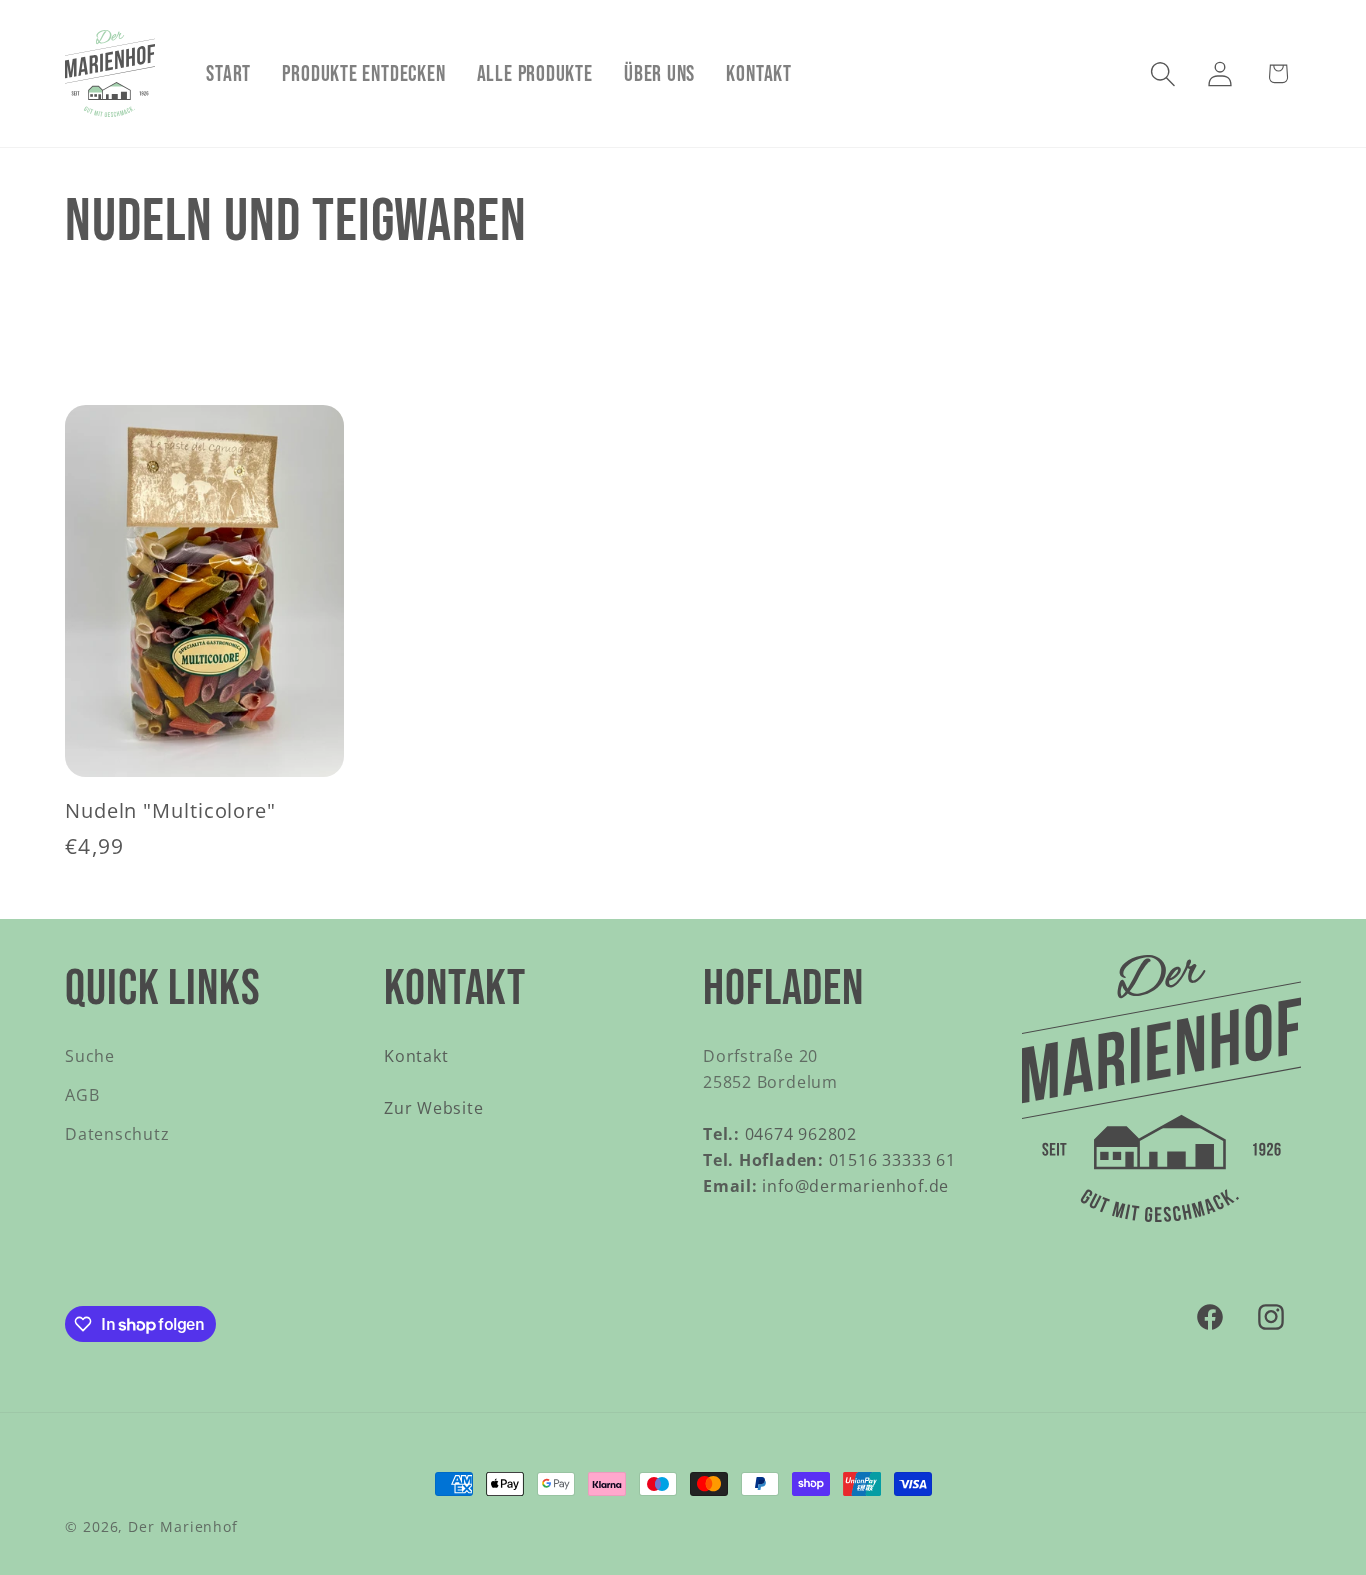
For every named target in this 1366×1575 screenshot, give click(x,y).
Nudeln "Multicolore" (170, 811)
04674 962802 (780, 1134)
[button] (1163, 73)
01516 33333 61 (829, 1160)
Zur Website (434, 1108)
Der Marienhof (183, 1526)
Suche (90, 1056)
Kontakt (416, 1056)
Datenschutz (117, 1134)
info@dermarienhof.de (826, 1186)
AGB (82, 1095)
